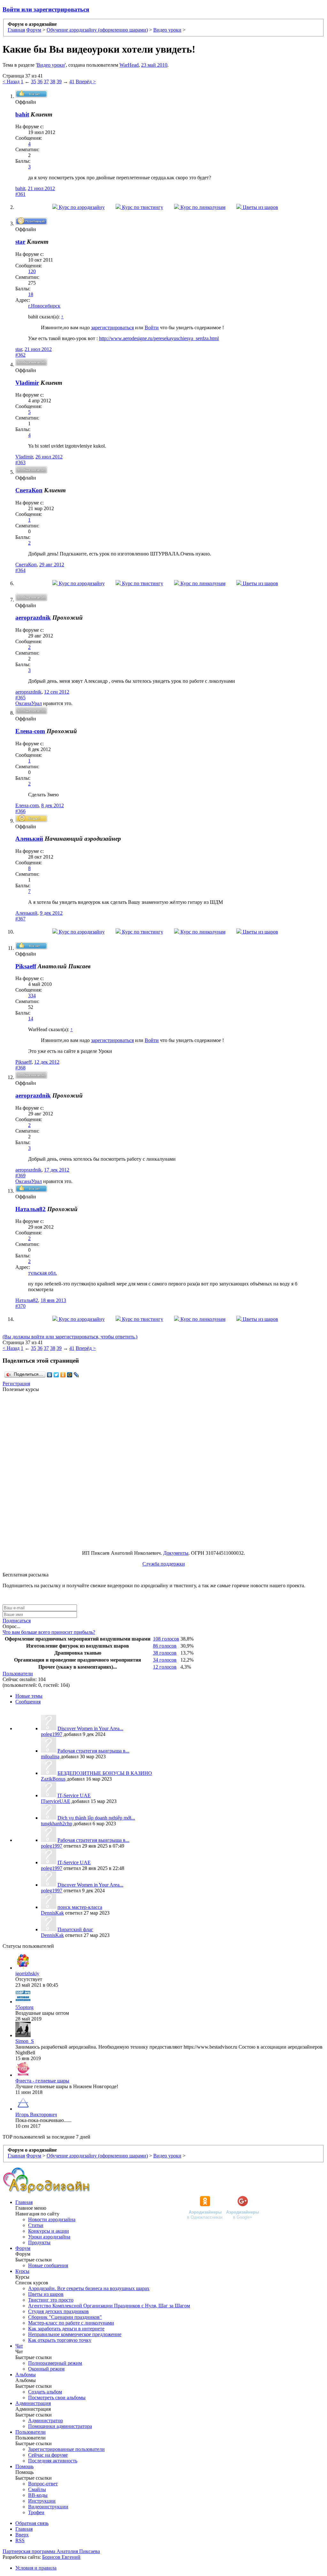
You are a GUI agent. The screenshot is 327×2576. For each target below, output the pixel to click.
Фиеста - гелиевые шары (42, 2081)
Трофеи (36, 2512)
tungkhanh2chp (57, 1824)
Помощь (24, 2466)
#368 (20, 1068)
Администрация (33, 2403)
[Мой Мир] (70, 1375)
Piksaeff (23, 1062)
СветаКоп (26, 565)
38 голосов (165, 1653)
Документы (176, 1553)
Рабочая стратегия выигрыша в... (93, 1751)
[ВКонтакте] (50, 1375)
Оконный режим (46, 2369)
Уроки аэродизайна (49, 2237)
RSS (20, 2540)
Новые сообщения (48, 2265)
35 (34, 82)
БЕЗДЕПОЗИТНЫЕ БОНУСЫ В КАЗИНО (105, 1773)
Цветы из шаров (260, 207)
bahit (20, 188)
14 (31, 1019)
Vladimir (24, 457)
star (19, 349)
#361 (20, 194)
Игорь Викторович (36, 2114)
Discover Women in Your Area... (90, 1728)
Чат (19, 2346)
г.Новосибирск (44, 306)
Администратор (46, 2420)
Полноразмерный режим (55, 2363)
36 (40, 82)
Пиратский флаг (75, 1929)
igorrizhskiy (27, 1973)
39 (59, 82)
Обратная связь (32, 2523)
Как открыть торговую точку (60, 2340)
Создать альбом (45, 2392)
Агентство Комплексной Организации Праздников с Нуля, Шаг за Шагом (109, 2306)
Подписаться (17, 1621)
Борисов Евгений (61, 2557)
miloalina (50, 1757)
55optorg (24, 2007)
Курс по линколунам (202, 207)
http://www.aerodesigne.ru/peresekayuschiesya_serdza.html (159, 338)
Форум (23, 2248)
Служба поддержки (164, 1564)
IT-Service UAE (74, 1795)
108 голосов (166, 1639)
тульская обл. (42, 1273)
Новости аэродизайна (52, 2219)
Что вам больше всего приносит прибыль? (49, 1632)
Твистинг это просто (51, 2300)
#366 (20, 811)
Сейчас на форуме (48, 2455)
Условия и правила (36, 2568)
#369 (20, 1176)
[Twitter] (56, 1375)
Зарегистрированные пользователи (66, 2449)
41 (72, 82)
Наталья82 (30, 1209)
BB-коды (38, 2495)
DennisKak (52, 1913)
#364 (20, 570)
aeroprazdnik (33, 618)
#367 (20, 919)
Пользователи (18, 1674)
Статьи (36, 2225)
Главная (24, 2202)
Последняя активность (53, 2461)
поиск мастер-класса (80, 1907)
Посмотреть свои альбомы (57, 2397)
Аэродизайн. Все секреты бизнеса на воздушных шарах (89, 2288)
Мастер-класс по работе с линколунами (71, 2323)
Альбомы (26, 2375)
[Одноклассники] (63, 1375)
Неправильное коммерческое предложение (75, 2334)
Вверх (22, 2535)
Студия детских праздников (58, 2311)
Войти (152, 328)
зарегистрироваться (112, 328)
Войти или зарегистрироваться (46, 9)
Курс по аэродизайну (81, 207)
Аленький (29, 839)
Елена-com (30, 731)
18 (31, 294)
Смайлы (37, 2489)
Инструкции (42, 2501)
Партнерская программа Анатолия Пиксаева (51, 2551)
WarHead (129, 65)
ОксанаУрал (29, 703)
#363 (20, 462)
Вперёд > (86, 82)
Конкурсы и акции (49, 2231)
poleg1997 (52, 1734)
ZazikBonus (53, 1779)
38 (53, 82)
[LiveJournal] (76, 1375)
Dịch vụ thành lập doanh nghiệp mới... (96, 1818)
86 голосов (165, 1646)
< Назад (11, 82)
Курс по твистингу (142, 207)
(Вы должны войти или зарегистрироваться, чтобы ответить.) (70, 1337)
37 (46, 82)
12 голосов (165, 1667)
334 (32, 996)
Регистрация (16, 1384)
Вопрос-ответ (43, 2484)
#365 (20, 698)
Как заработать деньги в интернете (66, 2329)
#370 (20, 1306)
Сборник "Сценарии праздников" (65, 2317)
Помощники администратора (60, 2426)
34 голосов (165, 1660)
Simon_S (25, 2041)
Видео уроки (51, 65)
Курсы (22, 2271)
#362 (20, 355)
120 (32, 271)
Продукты (39, 2242)
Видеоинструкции (48, 2507)
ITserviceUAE (56, 1801)
